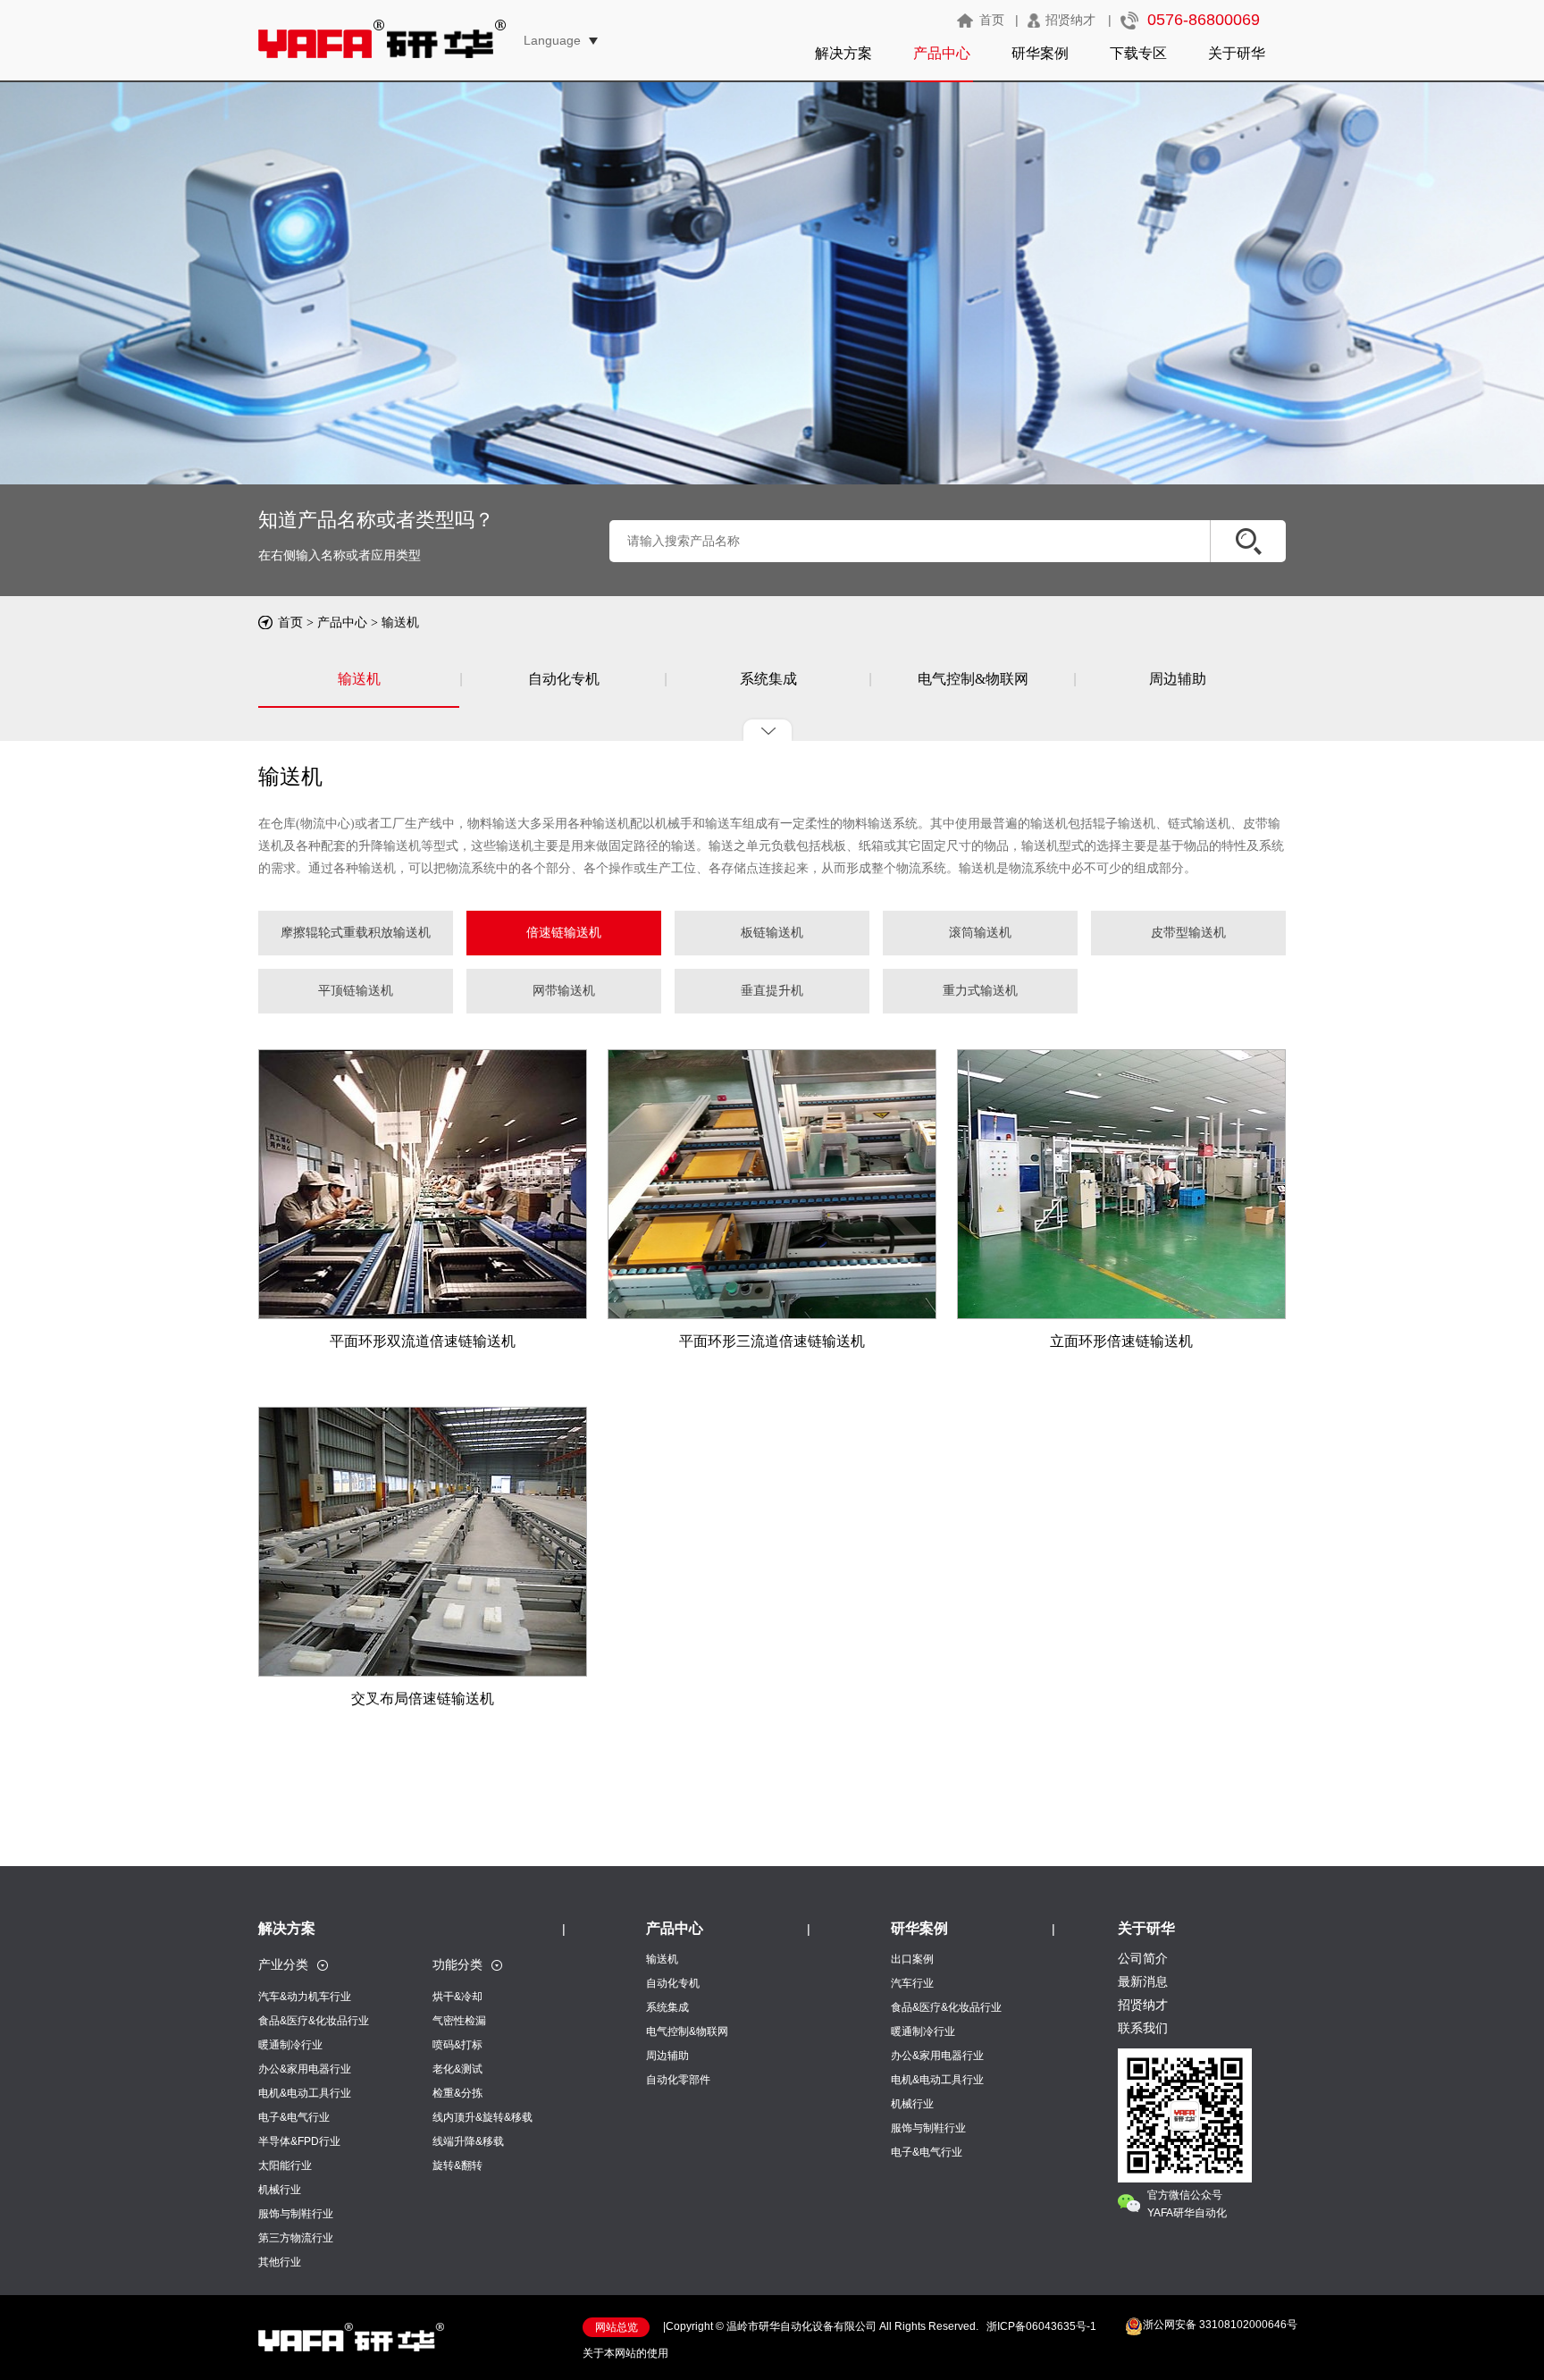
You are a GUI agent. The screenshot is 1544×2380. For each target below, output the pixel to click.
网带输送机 (564, 991)
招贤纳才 (1070, 20)
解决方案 (843, 53)
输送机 (400, 622)
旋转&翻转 (457, 2166)
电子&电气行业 (294, 2117)
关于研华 (1237, 53)
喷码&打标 (457, 2045)
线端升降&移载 (468, 2141)
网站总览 (617, 2327)
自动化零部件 (678, 2080)
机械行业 (280, 2190)
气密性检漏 (459, 2021)
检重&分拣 (457, 2093)
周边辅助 (1178, 679)
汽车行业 (912, 1983)
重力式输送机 (980, 991)
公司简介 (1143, 1958)
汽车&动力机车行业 (305, 1997)
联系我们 (1143, 2028)
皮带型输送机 (1188, 933)
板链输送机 (772, 933)
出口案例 (912, 1959)
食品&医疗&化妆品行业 (314, 2021)
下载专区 (1138, 53)
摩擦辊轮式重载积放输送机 (356, 933)
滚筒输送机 (980, 933)
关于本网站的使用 (625, 2353)
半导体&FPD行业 (299, 2141)
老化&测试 (457, 2069)
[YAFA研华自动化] (351, 2346)
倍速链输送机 (564, 933)
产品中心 (942, 53)
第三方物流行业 (296, 2238)
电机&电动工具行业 (305, 2093)
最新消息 (1143, 1981)
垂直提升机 (772, 991)
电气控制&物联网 (973, 679)
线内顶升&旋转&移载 (482, 2117)
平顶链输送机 (356, 991)
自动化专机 (564, 679)
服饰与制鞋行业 (296, 2214)
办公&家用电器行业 (305, 2069)
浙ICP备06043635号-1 (1041, 2326)
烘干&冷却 (457, 1997)
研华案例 (1040, 53)
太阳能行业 (285, 2166)
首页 (992, 20)
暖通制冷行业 (290, 2045)
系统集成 (768, 679)
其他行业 (280, 2262)
